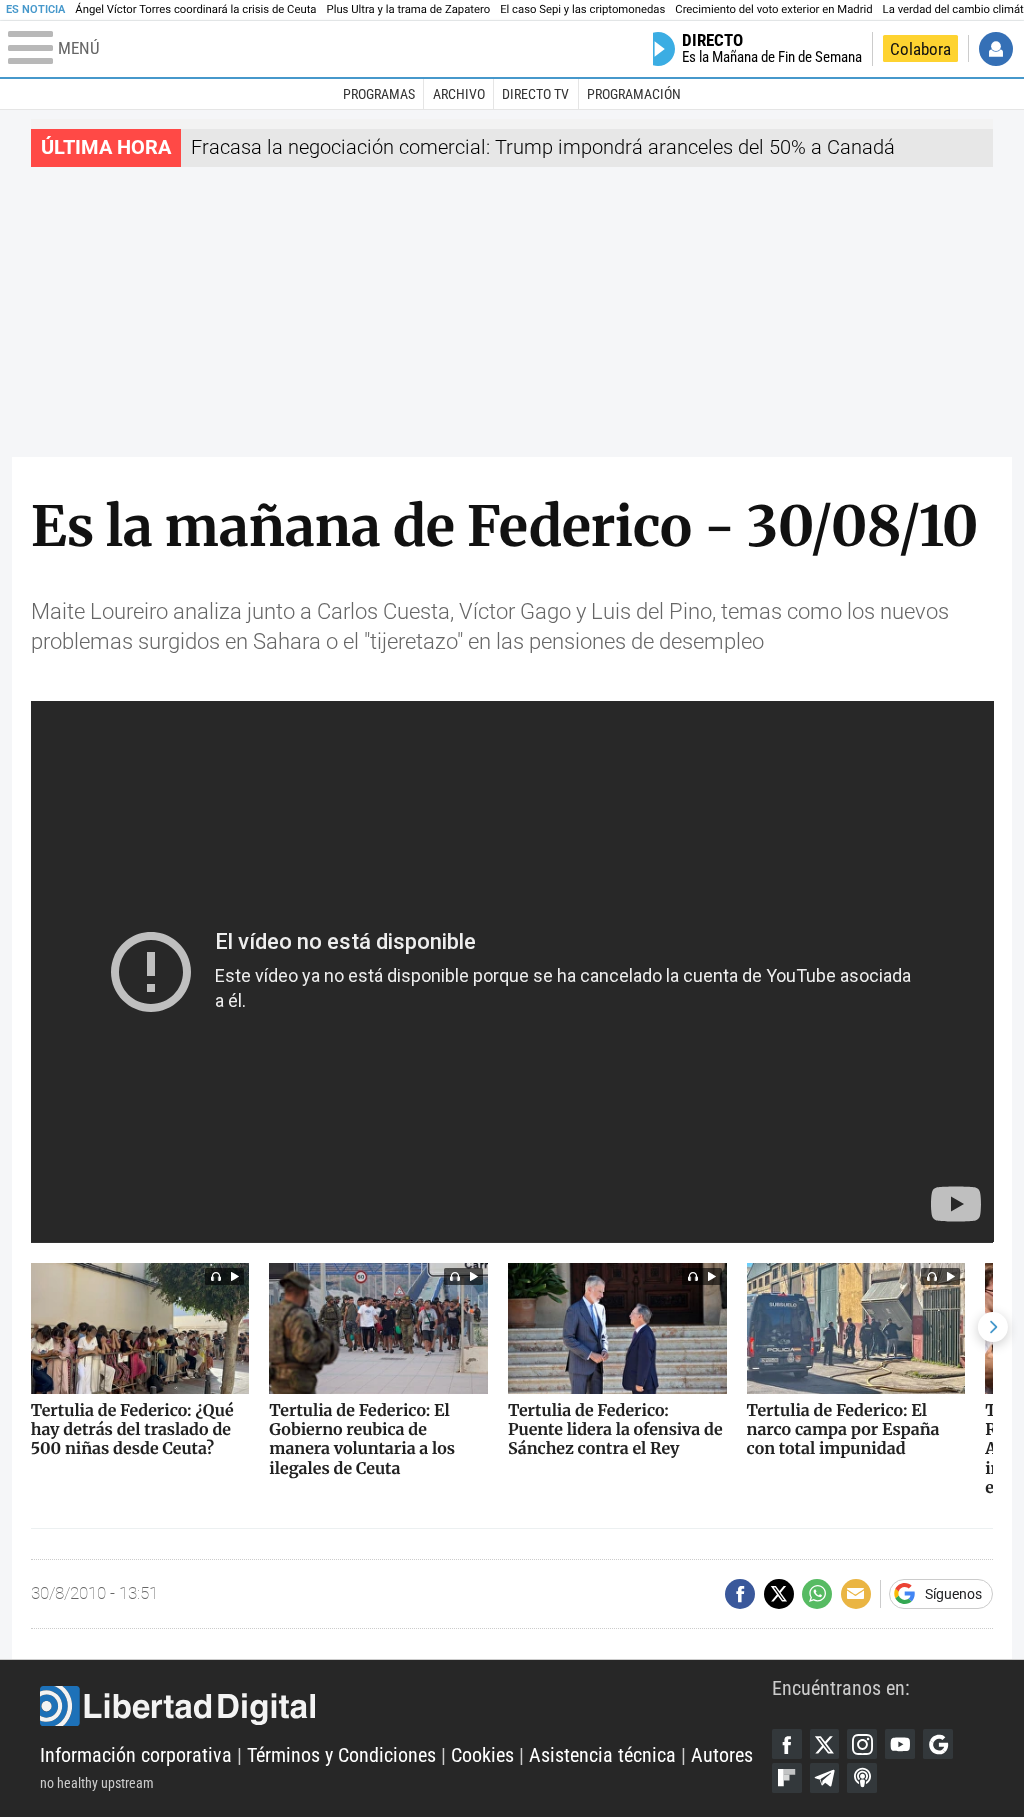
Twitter (825, 1744)
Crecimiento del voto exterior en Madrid (773, 9)
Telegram (825, 1778)
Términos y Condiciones (341, 1755)
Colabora (920, 49)
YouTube (900, 1744)
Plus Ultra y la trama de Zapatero (409, 9)
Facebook (787, 1744)
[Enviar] (817, 1594)
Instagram (862, 1744)
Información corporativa (136, 1755)
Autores (722, 1755)
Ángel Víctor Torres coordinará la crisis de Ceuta (195, 9)
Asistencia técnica (602, 1755)
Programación (634, 94)
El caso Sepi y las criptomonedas (582, 9)
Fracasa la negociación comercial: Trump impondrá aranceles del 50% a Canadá (543, 147)
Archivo (459, 94)
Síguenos (953, 1594)
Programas (379, 94)
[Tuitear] (779, 1594)
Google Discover (938, 1744)
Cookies (482, 1755)
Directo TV (535, 94)
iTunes (862, 1778)
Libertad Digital (406, 1706)
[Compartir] (740, 1594)
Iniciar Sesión (996, 49)
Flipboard (787, 1778)
